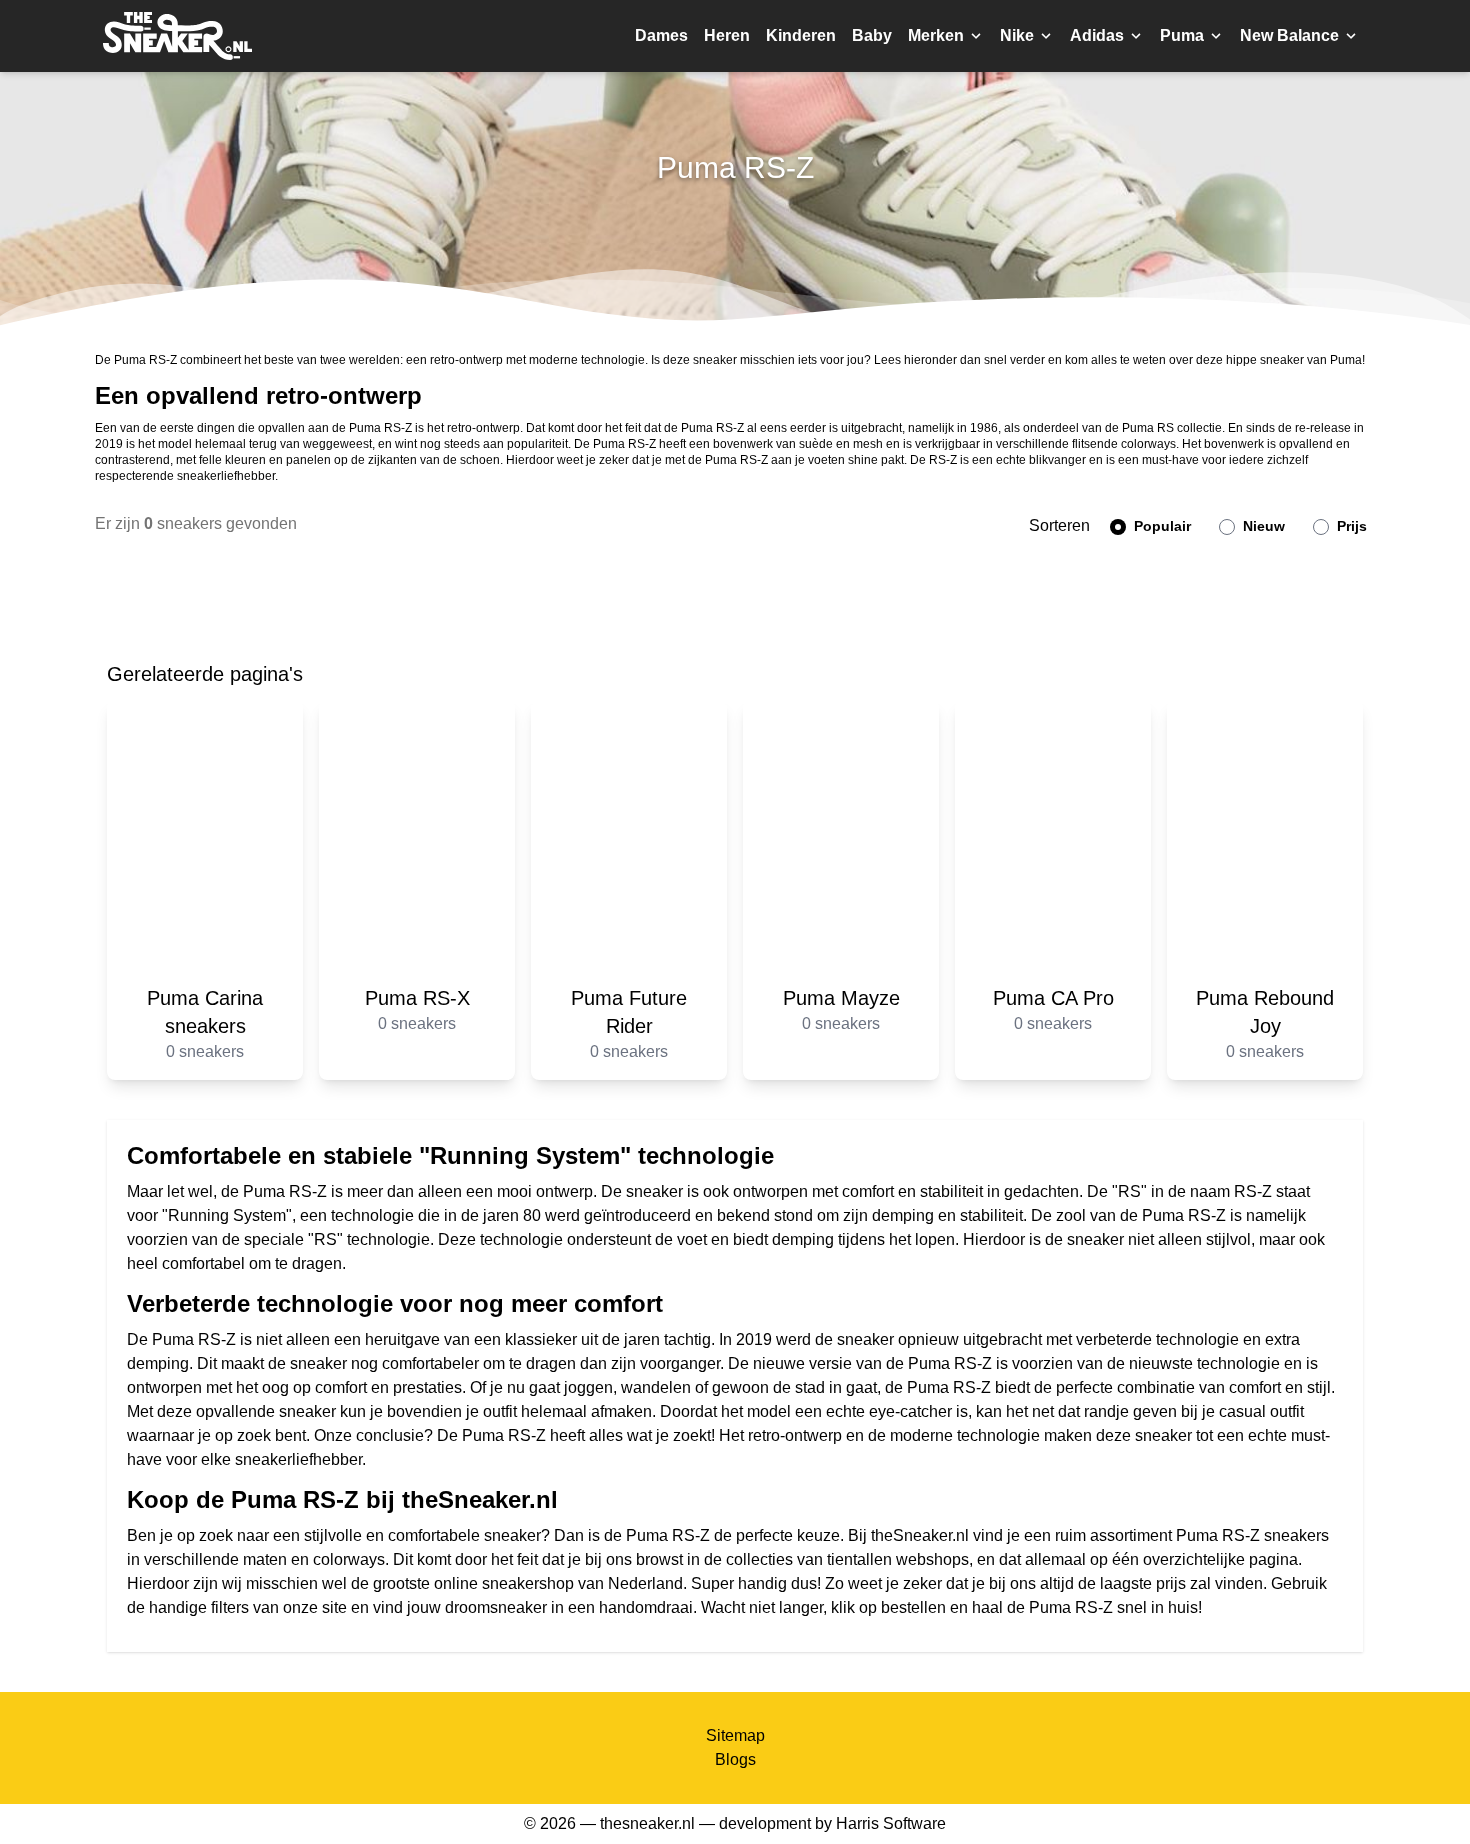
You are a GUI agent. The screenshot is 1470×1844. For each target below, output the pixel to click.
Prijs (1350, 526)
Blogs (735, 1759)
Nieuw (1262, 526)
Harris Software (891, 1823)
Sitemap (735, 1735)
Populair (1160, 526)
